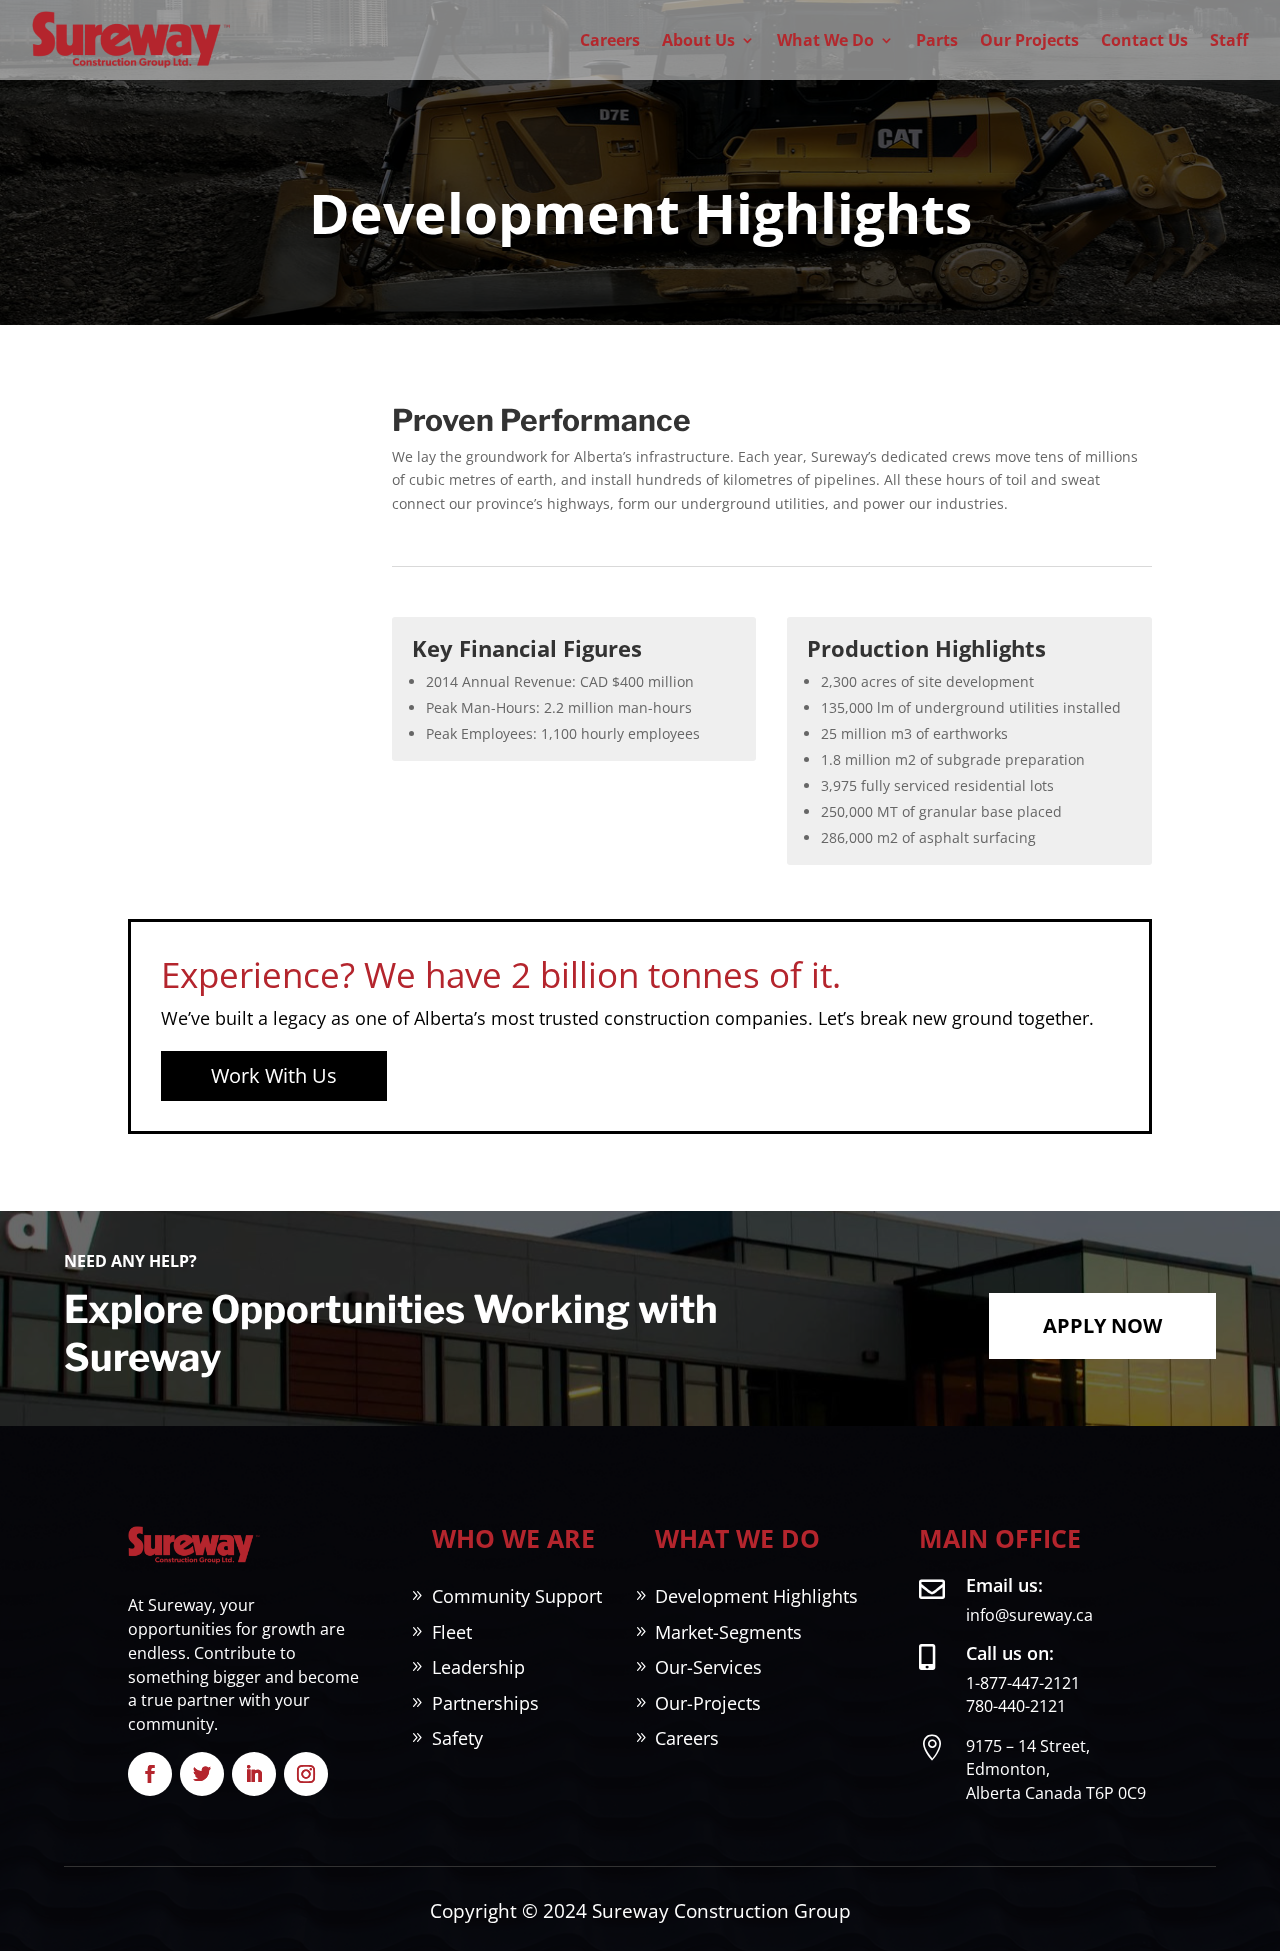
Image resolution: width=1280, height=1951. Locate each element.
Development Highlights (756, 1596)
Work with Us (274, 1075)
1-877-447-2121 (1023, 1683)
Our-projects (708, 1703)
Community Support (517, 1596)
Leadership (478, 1667)
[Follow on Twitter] (202, 1774)
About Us (698, 40)
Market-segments (728, 1632)
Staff (1229, 40)
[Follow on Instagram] (306, 1774)
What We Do (825, 40)
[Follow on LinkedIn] (254, 1774)
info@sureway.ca (1029, 1615)
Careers (610, 40)
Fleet (452, 1632)
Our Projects (1029, 40)
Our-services (708, 1667)
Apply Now (1102, 1325)
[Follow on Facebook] (150, 1774)
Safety (457, 1738)
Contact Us (1144, 40)
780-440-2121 (1016, 1706)
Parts (937, 40)
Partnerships (485, 1703)
